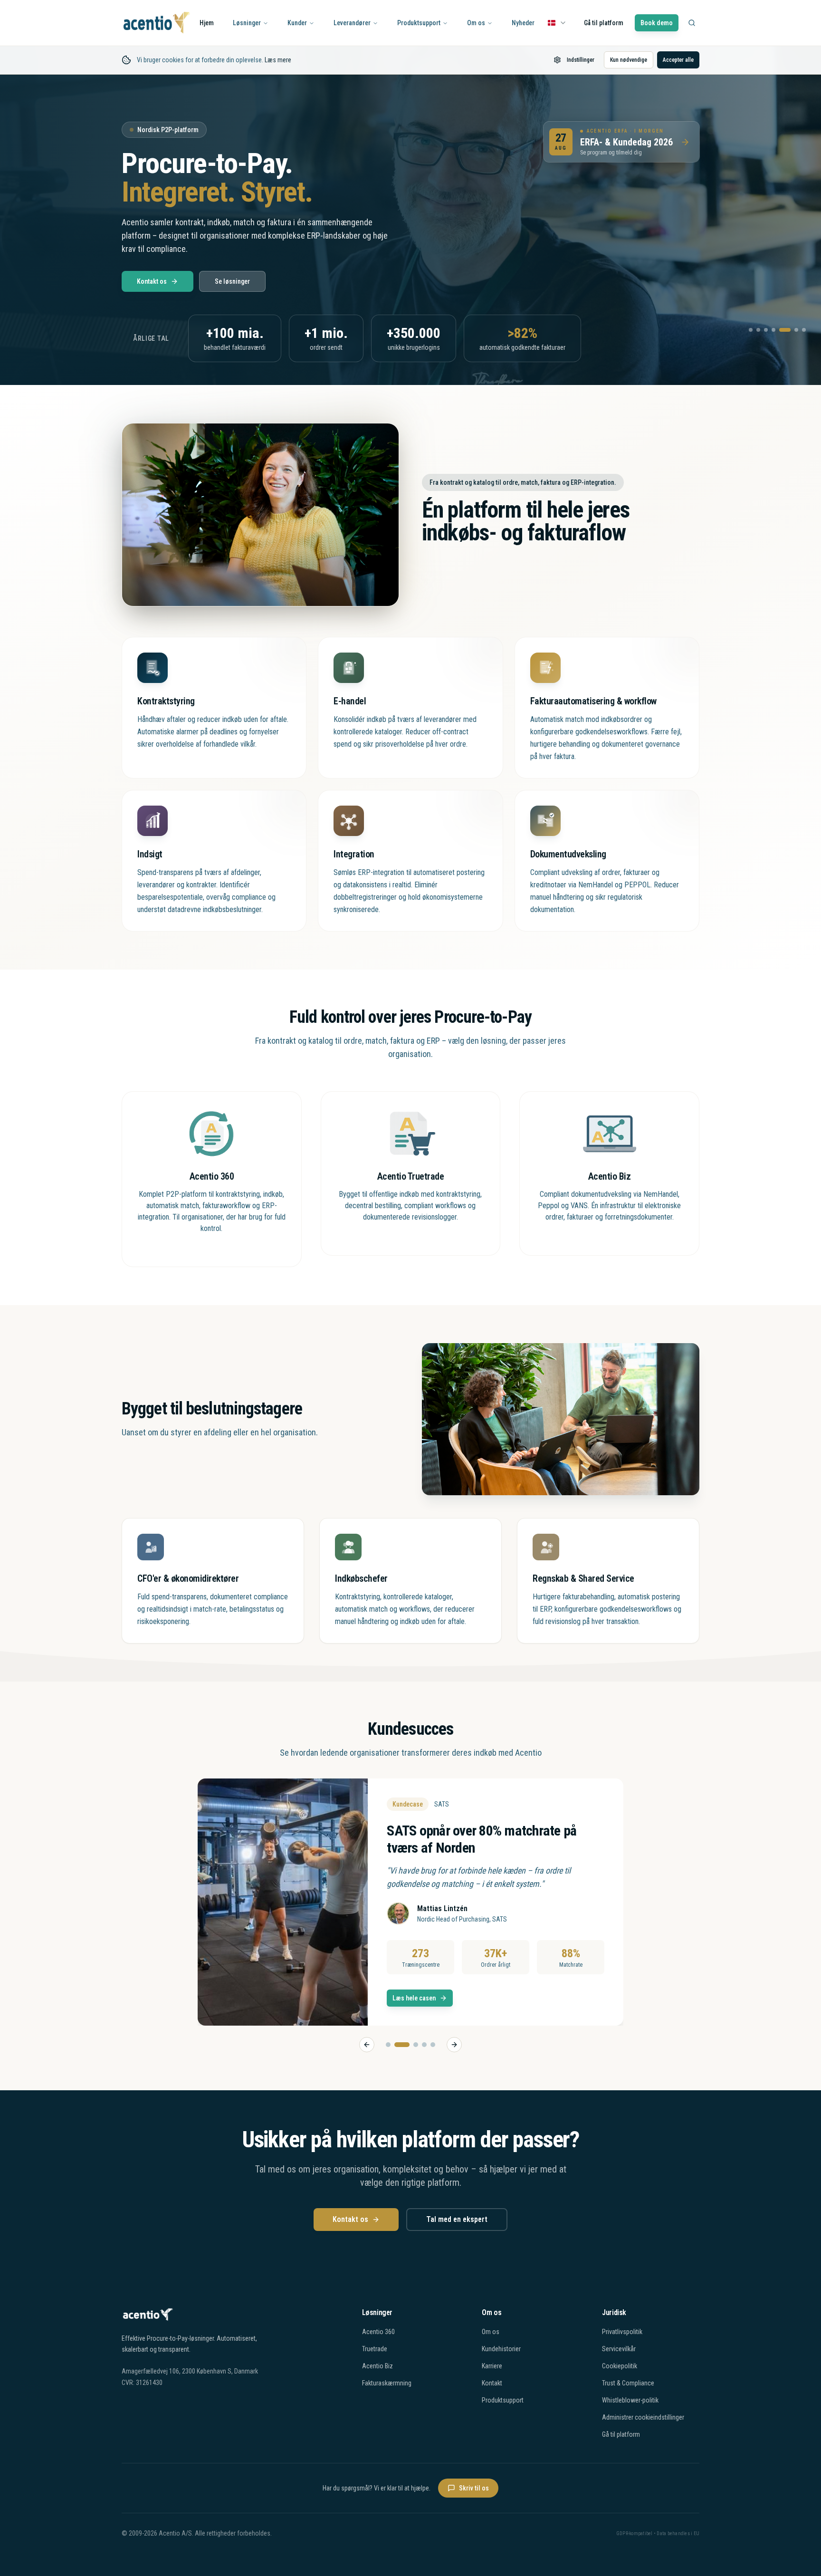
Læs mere (278, 60)
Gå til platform (604, 23)
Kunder (297, 23)
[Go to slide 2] (397, 2045)
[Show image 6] (792, 330)
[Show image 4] (773, 330)
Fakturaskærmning (387, 2383)
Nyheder (523, 23)
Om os (476, 23)
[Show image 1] (751, 330)
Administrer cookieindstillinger (643, 2417)
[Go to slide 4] (424, 2045)
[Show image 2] (758, 330)
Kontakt (492, 2383)
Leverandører (352, 23)
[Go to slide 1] (388, 2045)
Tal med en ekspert (457, 2219)
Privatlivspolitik (622, 2332)
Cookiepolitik (620, 2366)
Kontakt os (152, 281)
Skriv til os (474, 2488)
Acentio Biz (377, 2366)
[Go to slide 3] (410, 2045)
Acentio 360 (378, 2332)
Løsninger (247, 23)
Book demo (657, 23)
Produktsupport (419, 23)
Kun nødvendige (629, 60)
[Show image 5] (781, 330)
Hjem (207, 23)
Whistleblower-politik (630, 2400)
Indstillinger (581, 60)
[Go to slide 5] (433, 2045)
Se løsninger (232, 281)
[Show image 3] (766, 330)
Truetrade (375, 2349)
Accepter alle (678, 60)
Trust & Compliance (628, 2383)
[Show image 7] (804, 330)
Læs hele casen (403, 1998)
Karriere (492, 2366)
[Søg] (692, 23)
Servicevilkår (619, 2349)
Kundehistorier (501, 2349)
